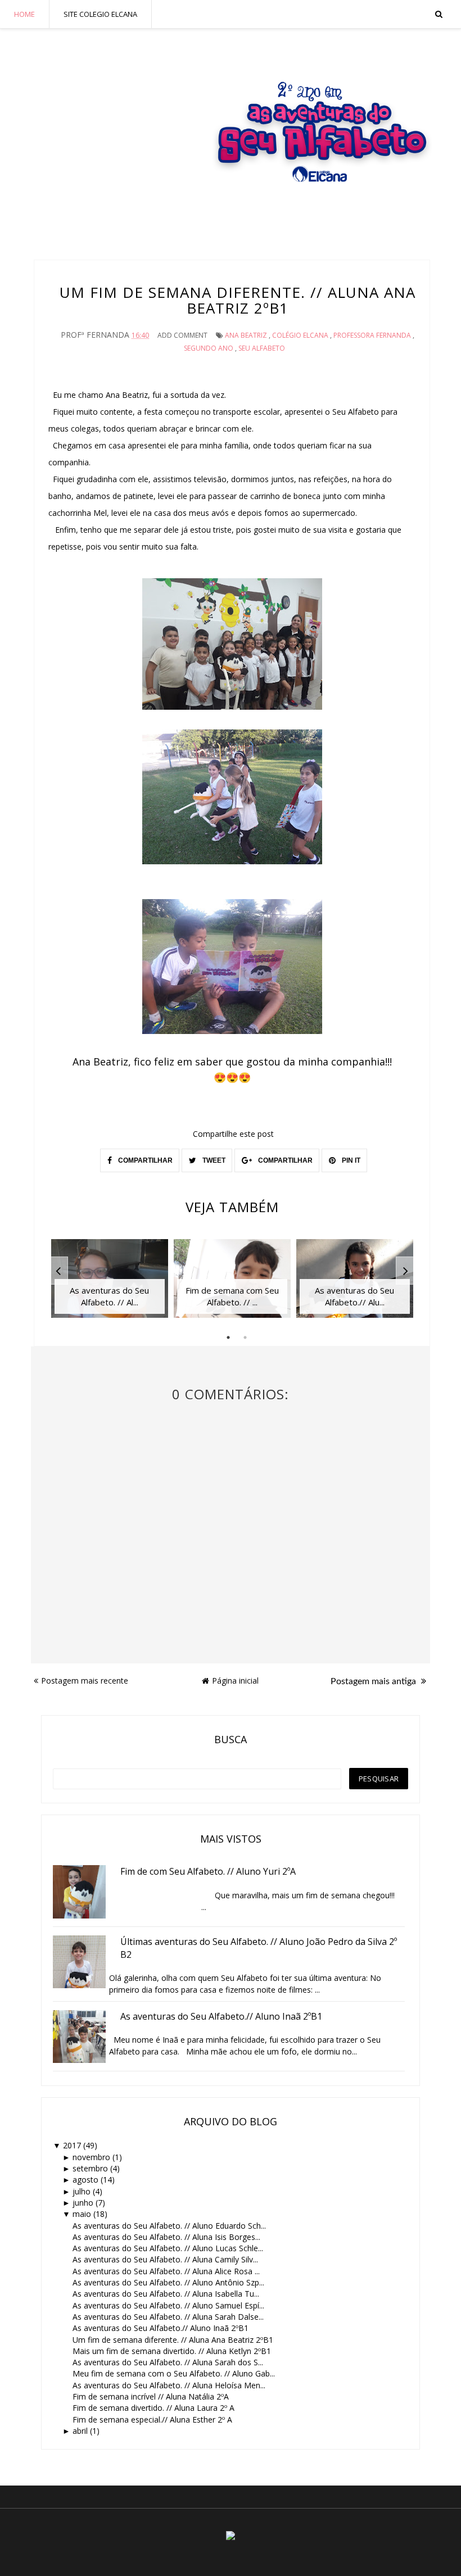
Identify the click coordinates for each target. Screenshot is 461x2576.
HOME (24, 14)
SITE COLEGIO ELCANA (100, 14)
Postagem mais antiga (374, 1681)
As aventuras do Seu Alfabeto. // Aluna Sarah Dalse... (168, 2317)
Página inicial (235, 1681)
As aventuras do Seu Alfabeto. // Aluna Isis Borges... (166, 2237)
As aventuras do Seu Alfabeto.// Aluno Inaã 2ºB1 (161, 2328)
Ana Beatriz (246, 335)
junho (83, 2203)
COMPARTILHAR (144, 1160)
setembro (90, 2168)
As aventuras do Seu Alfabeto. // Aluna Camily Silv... (165, 2259)
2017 (72, 2145)
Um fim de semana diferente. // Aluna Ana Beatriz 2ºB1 (173, 2340)
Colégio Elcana (300, 335)
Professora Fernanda (372, 335)
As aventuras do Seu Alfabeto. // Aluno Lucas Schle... (168, 2248)
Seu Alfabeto (262, 348)
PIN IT (350, 1160)
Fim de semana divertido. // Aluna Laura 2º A (153, 2408)
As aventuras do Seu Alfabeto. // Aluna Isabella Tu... (166, 2294)
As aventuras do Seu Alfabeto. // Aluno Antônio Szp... (168, 2282)
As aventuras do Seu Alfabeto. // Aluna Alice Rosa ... (166, 2271)
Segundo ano (209, 348)
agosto (85, 2180)
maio (82, 2214)
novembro (91, 2157)
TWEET (213, 1160)
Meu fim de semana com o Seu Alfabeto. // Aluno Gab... (174, 2373)
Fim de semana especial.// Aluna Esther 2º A (152, 2419)
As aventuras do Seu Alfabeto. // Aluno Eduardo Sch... (169, 2226)
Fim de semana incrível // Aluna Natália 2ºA (151, 2396)
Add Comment (182, 335)
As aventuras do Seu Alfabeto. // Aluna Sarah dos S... (168, 2362)
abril (80, 2431)
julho (82, 2191)
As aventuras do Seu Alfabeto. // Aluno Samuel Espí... (168, 2305)
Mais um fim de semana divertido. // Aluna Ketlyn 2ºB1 (172, 2351)
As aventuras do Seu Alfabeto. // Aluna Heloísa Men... (169, 2385)
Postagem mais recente (85, 1681)
